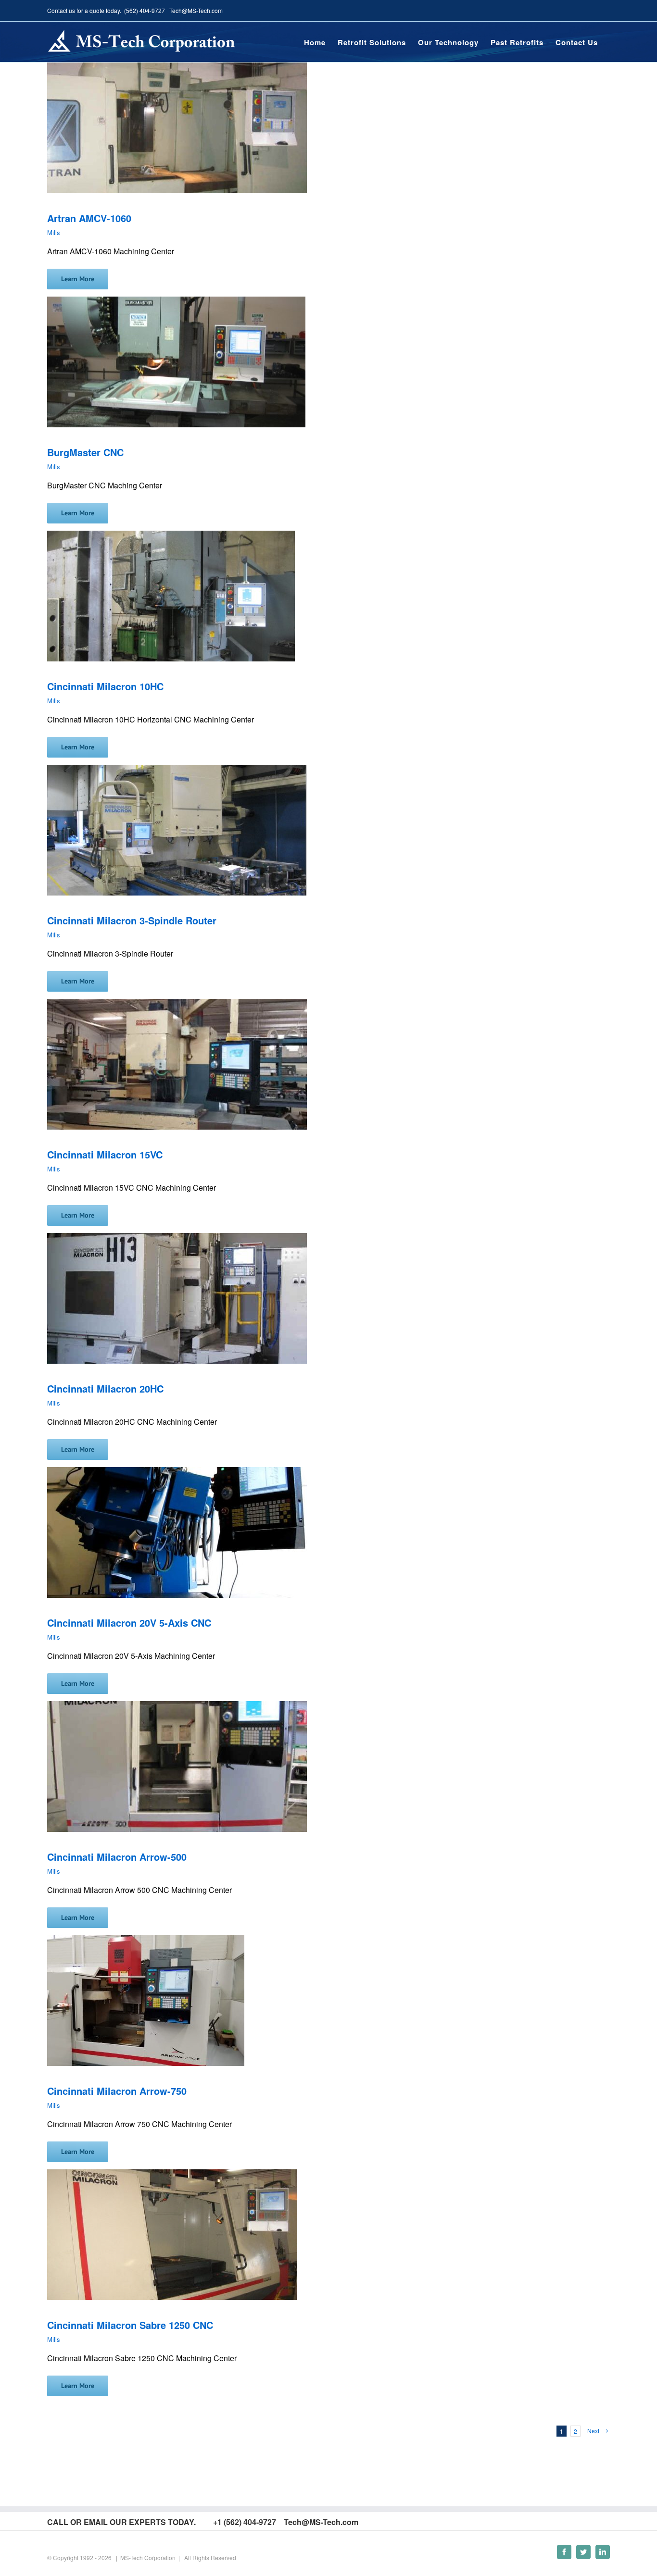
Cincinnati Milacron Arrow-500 (117, 1857)
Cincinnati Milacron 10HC (105, 686)
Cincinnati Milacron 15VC (105, 1154)
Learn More (78, 279)
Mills (54, 232)
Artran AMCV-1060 (89, 218)
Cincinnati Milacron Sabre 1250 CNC (130, 2325)
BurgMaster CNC (85, 452)
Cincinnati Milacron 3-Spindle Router (132, 920)
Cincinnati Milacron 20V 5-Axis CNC (129, 1623)
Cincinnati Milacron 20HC (105, 1388)
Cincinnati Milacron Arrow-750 (117, 2091)
